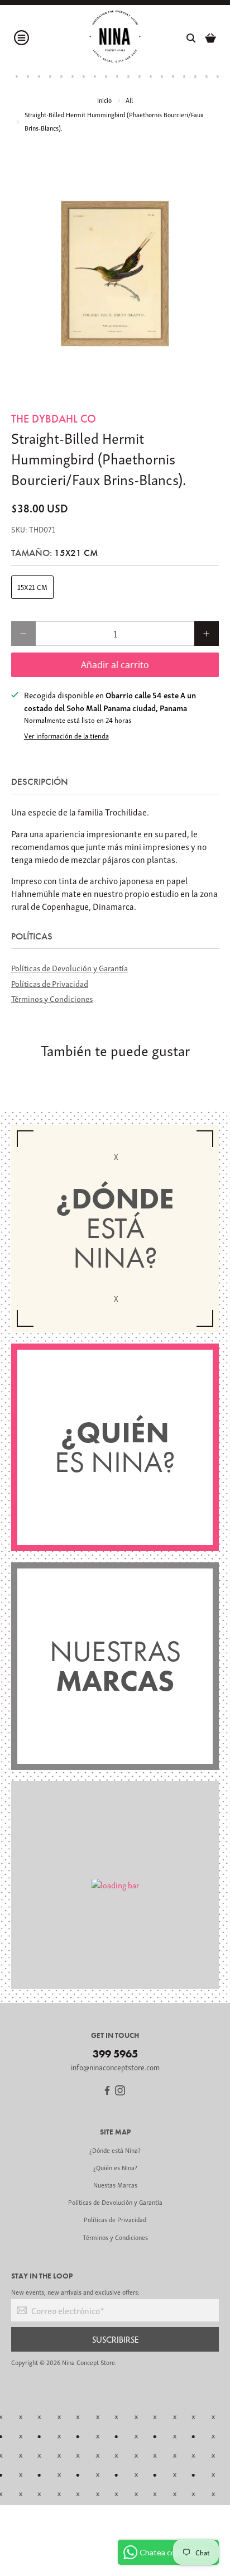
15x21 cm (32, 587)
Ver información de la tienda (66, 736)
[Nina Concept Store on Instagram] (120, 2092)
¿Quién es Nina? (115, 2167)
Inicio (104, 100)
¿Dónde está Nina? (115, 2150)
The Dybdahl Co (54, 419)
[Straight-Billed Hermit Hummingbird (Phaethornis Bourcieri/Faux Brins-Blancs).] (115, 274)
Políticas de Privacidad (50, 983)
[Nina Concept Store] (115, 38)
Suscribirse (115, 2339)
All (129, 100)
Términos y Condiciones (52, 998)
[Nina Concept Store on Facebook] (107, 2092)
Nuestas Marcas (115, 2184)
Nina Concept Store (88, 2362)
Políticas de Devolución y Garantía (70, 967)
